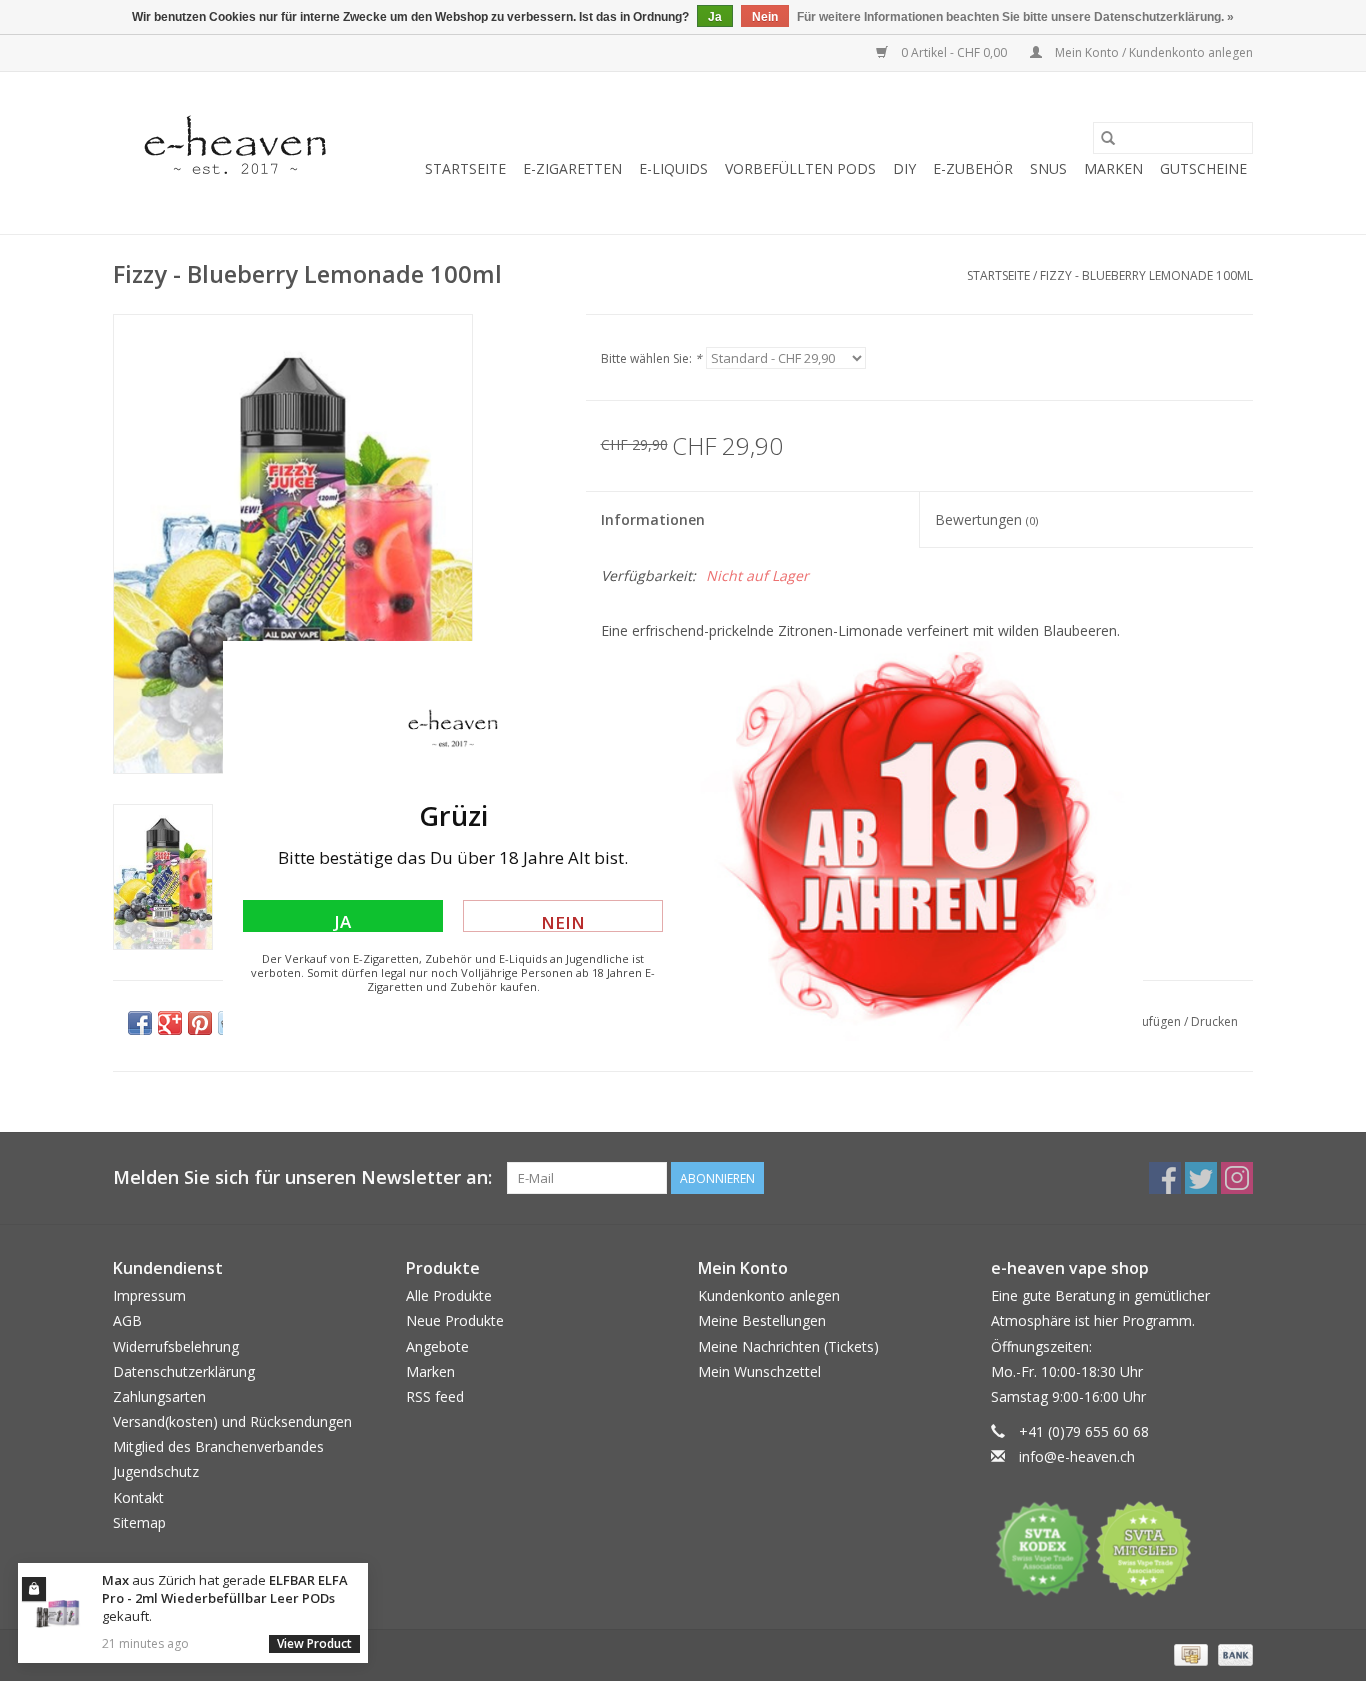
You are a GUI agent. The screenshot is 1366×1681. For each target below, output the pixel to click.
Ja (342, 921)
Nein (563, 921)
